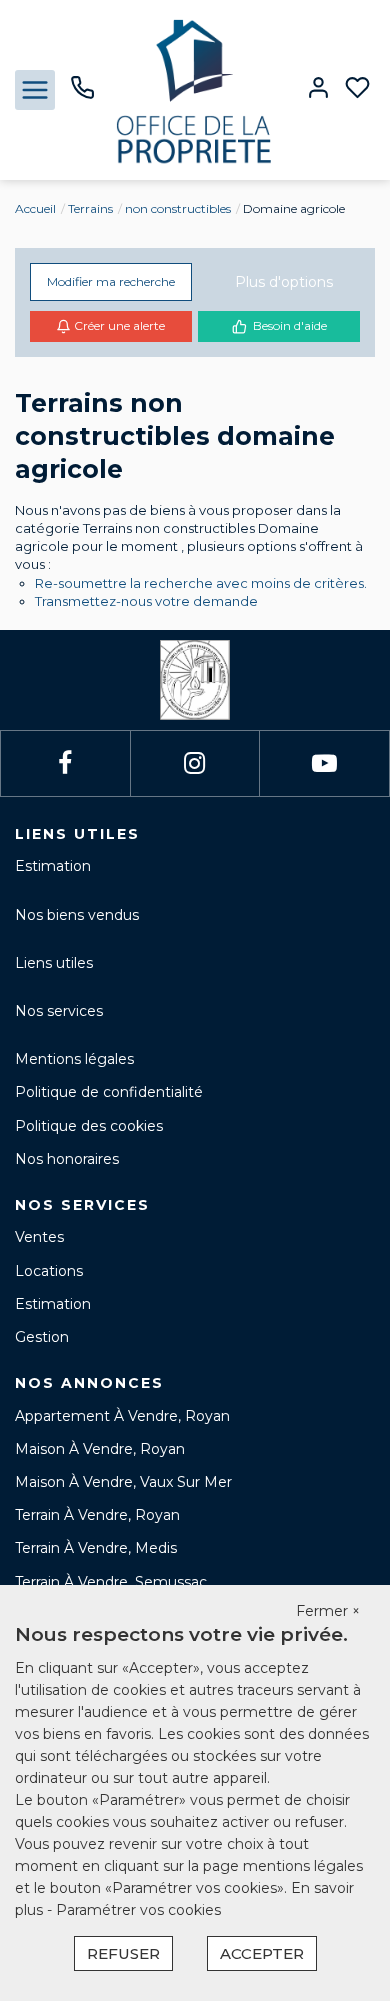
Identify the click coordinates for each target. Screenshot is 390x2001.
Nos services (59, 1011)
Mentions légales (74, 1059)
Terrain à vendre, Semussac (111, 1582)
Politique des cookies (89, 1126)
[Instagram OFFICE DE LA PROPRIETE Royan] (194, 763)
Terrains (90, 208)
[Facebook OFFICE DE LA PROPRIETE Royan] (65, 763)
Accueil (35, 208)
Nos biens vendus (77, 915)
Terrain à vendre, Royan (97, 1515)
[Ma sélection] (357, 89)
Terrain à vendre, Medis (96, 1548)
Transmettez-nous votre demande (146, 601)
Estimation (53, 866)
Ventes (39, 1237)
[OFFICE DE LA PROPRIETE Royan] (195, 89)
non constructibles (178, 208)
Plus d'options (284, 282)
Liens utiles (54, 963)
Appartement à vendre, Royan (122, 1416)
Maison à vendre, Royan (100, 1449)
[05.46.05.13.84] (82, 95)
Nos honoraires (67, 1159)
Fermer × (328, 1611)
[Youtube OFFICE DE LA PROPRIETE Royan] (324, 763)
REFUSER (123, 1953)
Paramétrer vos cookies (138, 1910)
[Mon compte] (318, 89)
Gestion (42, 1337)
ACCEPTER (262, 1953)
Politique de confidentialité (109, 1092)
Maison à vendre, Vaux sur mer (123, 1482)
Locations (49, 1271)
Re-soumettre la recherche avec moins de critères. (201, 583)
